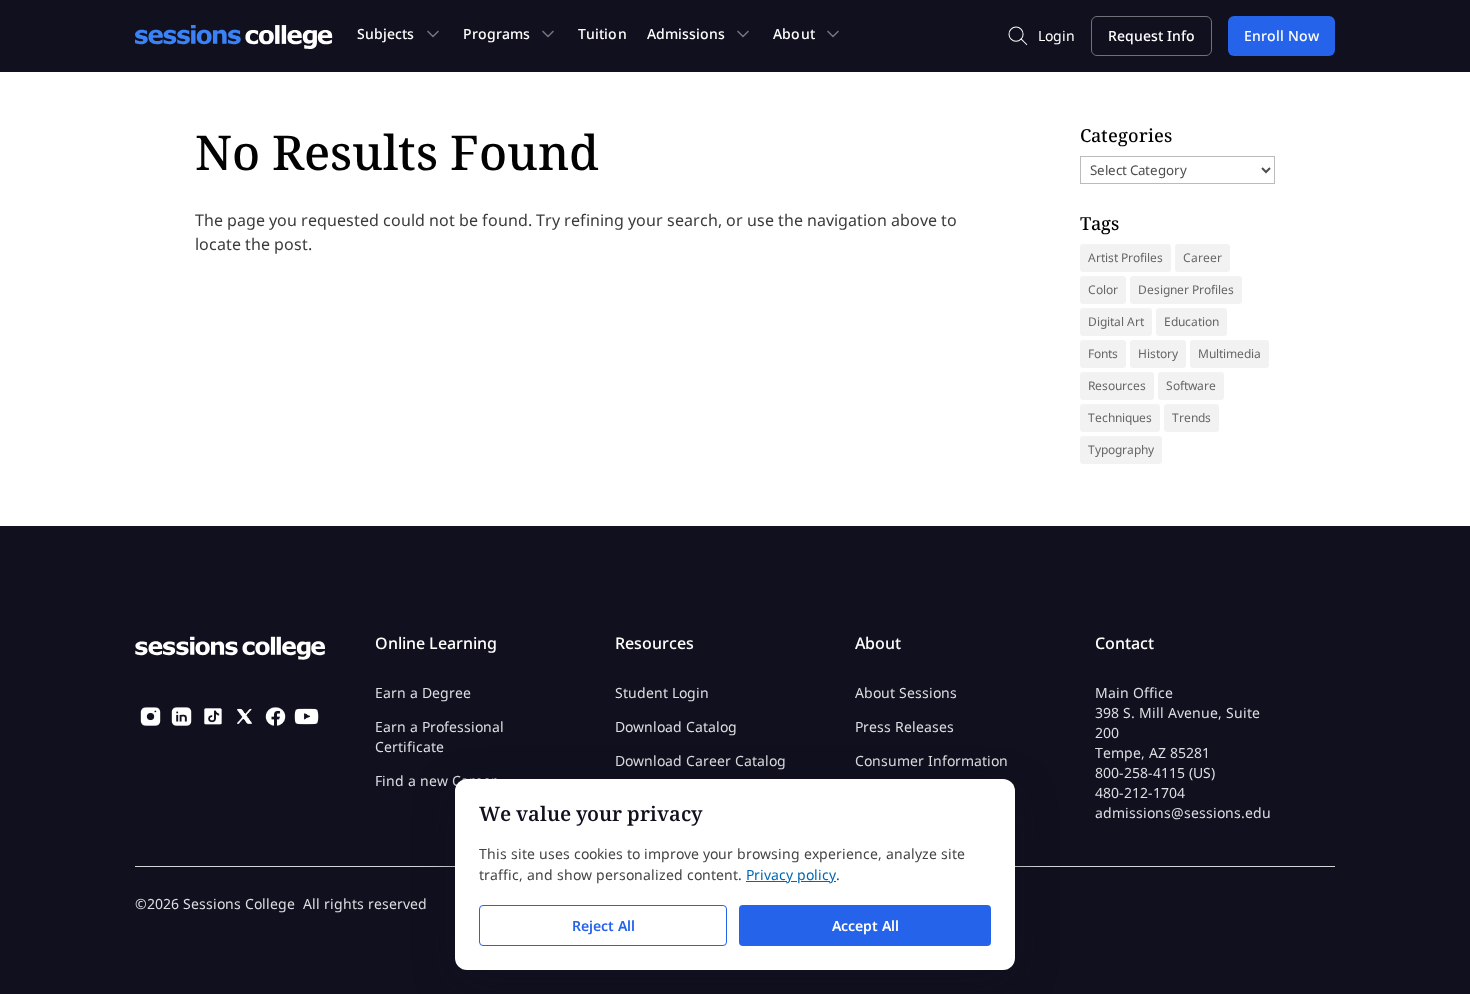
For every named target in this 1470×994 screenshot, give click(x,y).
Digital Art (1116, 321)
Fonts (1103, 353)
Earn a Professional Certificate (439, 736)
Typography (1121, 449)
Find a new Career (436, 780)
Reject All (603, 925)
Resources (1117, 385)
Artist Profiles (1125, 257)
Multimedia (1229, 353)
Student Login (662, 692)
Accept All (865, 925)
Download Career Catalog (700, 760)
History (1158, 353)
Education (1191, 321)
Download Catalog (676, 726)
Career (1202, 257)
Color (1103, 289)
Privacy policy (791, 874)
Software (1191, 385)
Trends (1191, 417)
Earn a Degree (423, 692)
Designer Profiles (1186, 289)
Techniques (1120, 417)
